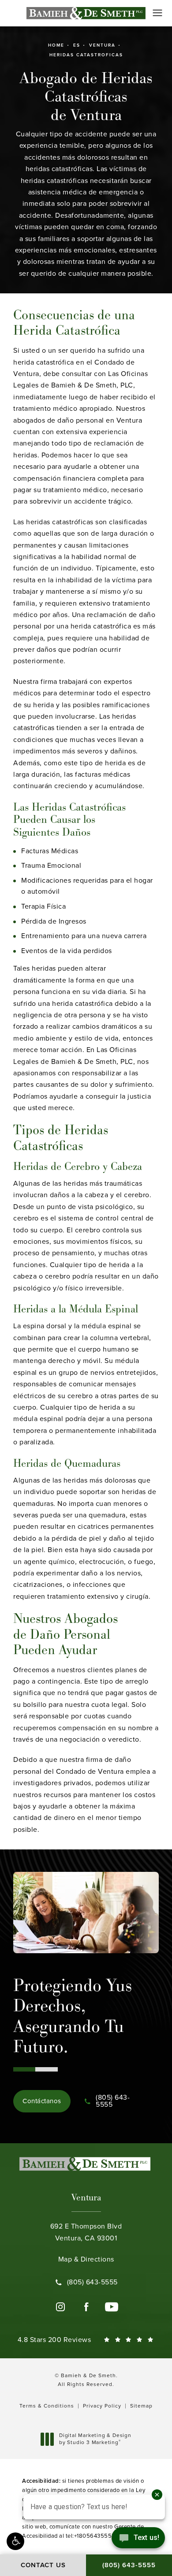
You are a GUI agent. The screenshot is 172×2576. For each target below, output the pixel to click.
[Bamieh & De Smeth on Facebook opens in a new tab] (86, 2307)
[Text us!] (138, 2540)
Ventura (102, 45)
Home (56, 45)
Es (77, 45)
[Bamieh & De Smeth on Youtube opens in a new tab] (112, 2307)
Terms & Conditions (47, 2406)
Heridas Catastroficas (86, 55)
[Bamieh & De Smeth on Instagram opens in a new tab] (60, 2307)
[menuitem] (60, 2307)
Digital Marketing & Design (95, 2439)
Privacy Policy (102, 2406)
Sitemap (141, 2406)
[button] (15, 2541)
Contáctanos (42, 2101)
